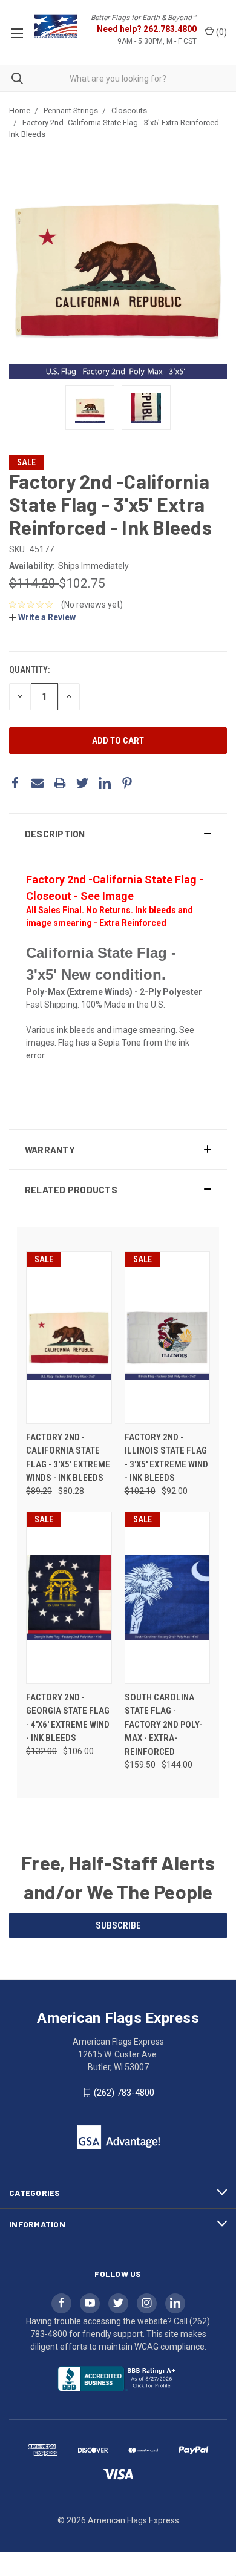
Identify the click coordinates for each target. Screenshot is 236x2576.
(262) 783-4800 (124, 2093)
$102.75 (82, 583)
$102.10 (140, 1491)
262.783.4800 (170, 29)
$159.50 (140, 1765)
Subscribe (118, 1925)
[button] (118, 834)
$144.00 (177, 1765)
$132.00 (41, 1751)
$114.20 (34, 583)
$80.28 (71, 1491)
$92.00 (175, 1491)
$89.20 (39, 1491)
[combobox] (118, 78)
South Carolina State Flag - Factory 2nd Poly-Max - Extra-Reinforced (163, 1725)
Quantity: (29, 670)
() (221, 32)
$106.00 (78, 1751)
